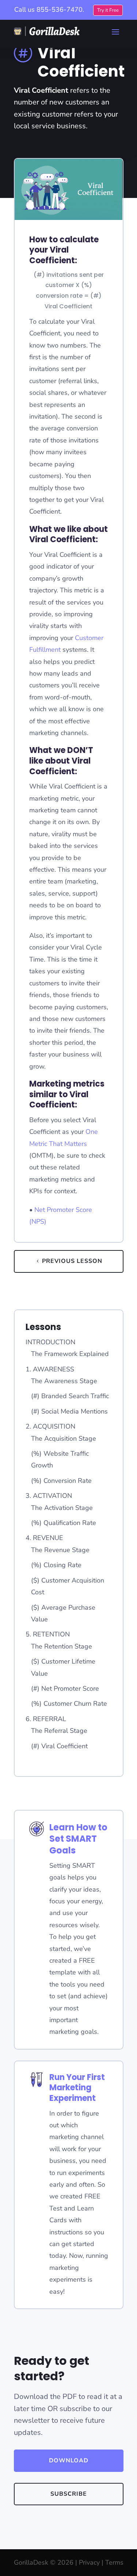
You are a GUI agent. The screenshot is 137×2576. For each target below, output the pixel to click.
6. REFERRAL (46, 1719)
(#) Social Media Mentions (69, 1411)
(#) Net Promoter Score (65, 1688)
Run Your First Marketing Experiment (77, 2088)
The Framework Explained (70, 1354)
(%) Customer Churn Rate (69, 1704)
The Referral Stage (59, 1731)
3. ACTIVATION (49, 1496)
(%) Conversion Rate (61, 1481)
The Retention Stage (62, 1646)
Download (69, 2461)
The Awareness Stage (64, 1381)
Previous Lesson (72, 1261)
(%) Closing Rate (56, 1565)
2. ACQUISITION (50, 1426)
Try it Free (108, 10)
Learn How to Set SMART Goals (78, 1839)
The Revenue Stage (60, 1550)
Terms (114, 2562)
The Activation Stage (62, 1508)
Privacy (89, 2562)
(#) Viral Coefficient (59, 1746)
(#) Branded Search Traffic (70, 1396)
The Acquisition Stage (64, 1438)
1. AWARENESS (50, 1369)
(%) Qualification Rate (64, 1523)
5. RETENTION (48, 1634)
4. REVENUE (44, 1538)
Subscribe (69, 2494)
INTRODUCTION (50, 1342)
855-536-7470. (60, 10)
